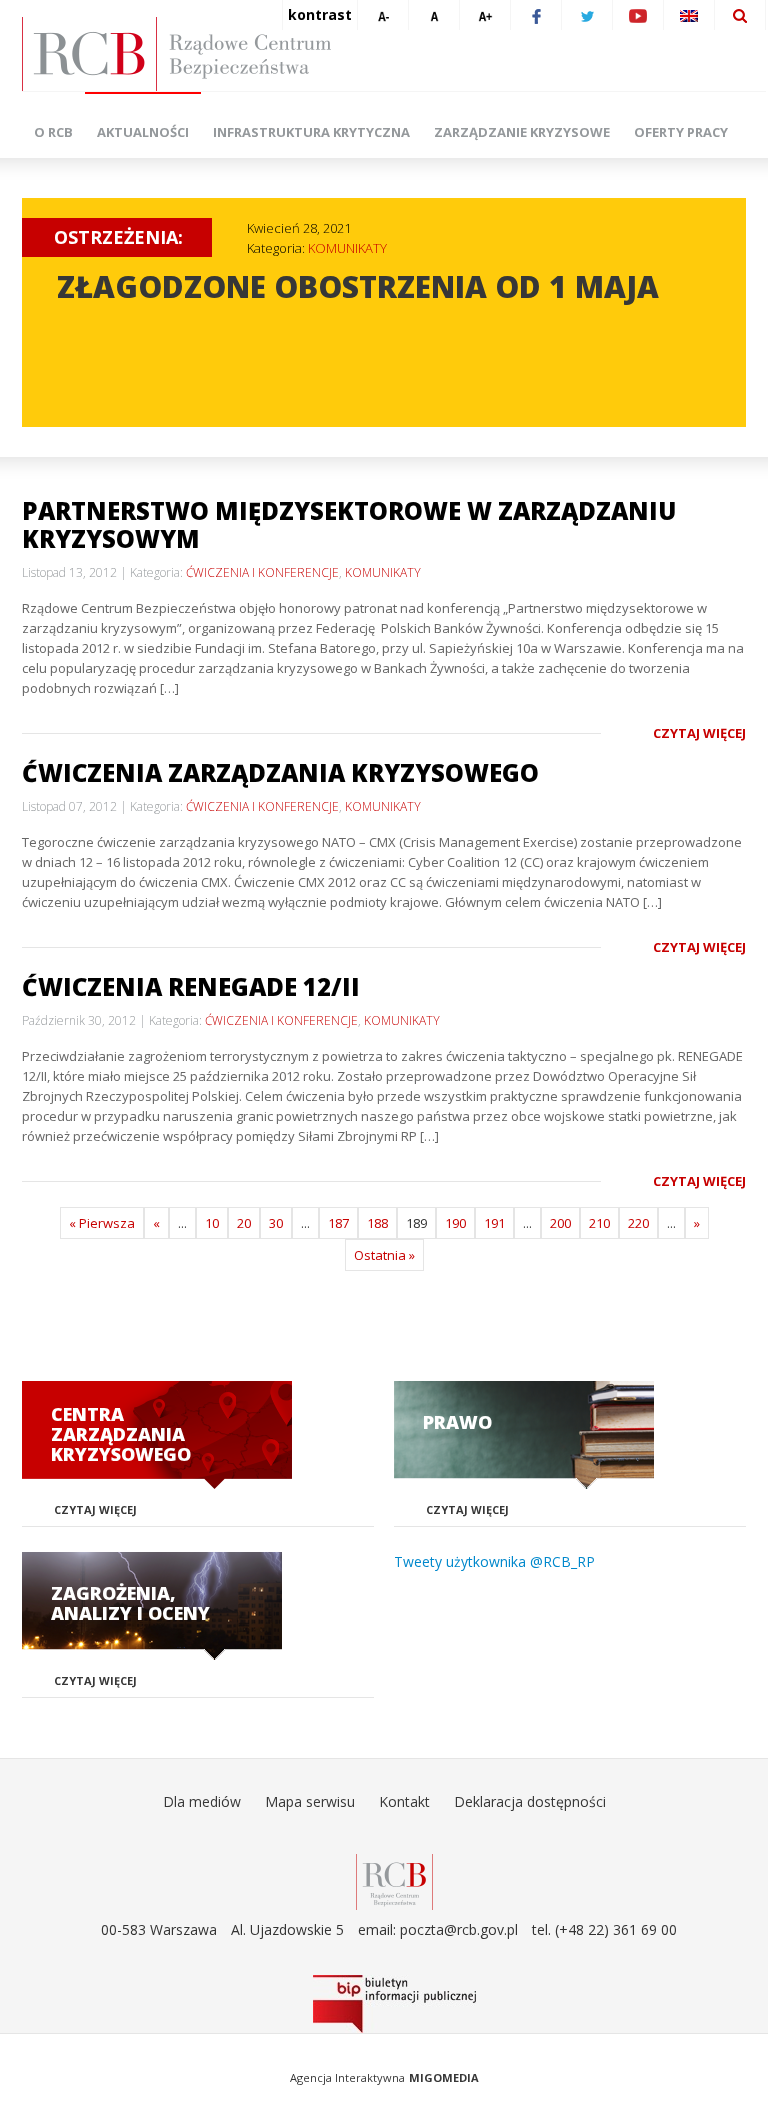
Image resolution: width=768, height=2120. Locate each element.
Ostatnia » (384, 1255)
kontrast (320, 14)
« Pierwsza (102, 1223)
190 (455, 1223)
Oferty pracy (681, 132)
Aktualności (143, 132)
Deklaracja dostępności (530, 1801)
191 (494, 1223)
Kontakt (404, 1801)
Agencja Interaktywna (347, 2077)
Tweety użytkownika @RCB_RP (494, 1561)
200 (560, 1223)
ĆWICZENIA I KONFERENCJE (262, 572)
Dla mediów (202, 1801)
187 (338, 1223)
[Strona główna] (394, 54)
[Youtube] (638, 15)
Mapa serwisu (310, 1801)
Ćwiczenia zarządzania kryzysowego (280, 772)
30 (276, 1223)
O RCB (53, 132)
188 (377, 1223)
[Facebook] (536, 15)
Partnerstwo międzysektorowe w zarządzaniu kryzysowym (349, 524)
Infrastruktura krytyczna (311, 132)
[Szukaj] (740, 15)
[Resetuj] (434, 15)
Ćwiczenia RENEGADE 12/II (191, 986)
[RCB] (394, 1880)
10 (212, 1223)
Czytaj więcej (699, 733)
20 (244, 1223)
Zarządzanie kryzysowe (522, 132)
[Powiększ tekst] (485, 15)
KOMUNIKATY (347, 248)
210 (599, 1223)
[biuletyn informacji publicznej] (394, 2004)
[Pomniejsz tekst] (383, 15)
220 (638, 1223)
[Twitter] (587, 15)
